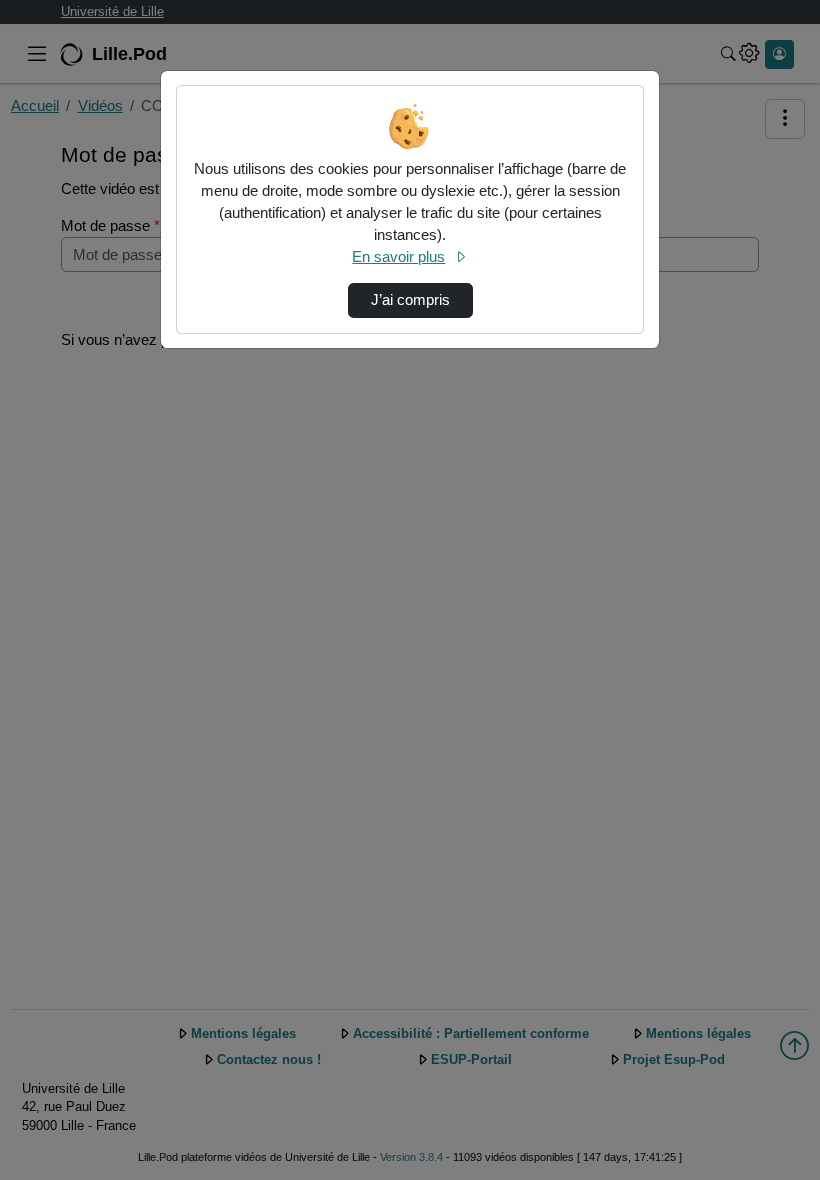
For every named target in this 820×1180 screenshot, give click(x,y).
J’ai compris (410, 300)
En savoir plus (398, 257)
